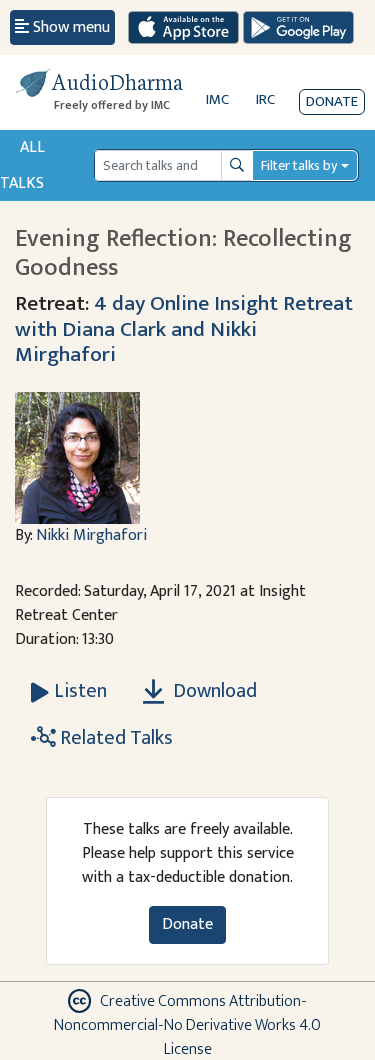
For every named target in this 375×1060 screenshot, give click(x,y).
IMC (217, 99)
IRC (265, 99)
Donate (332, 101)
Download (213, 691)
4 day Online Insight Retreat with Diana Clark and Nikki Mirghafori (184, 329)
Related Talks (114, 738)
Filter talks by (299, 165)
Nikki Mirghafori (91, 535)
